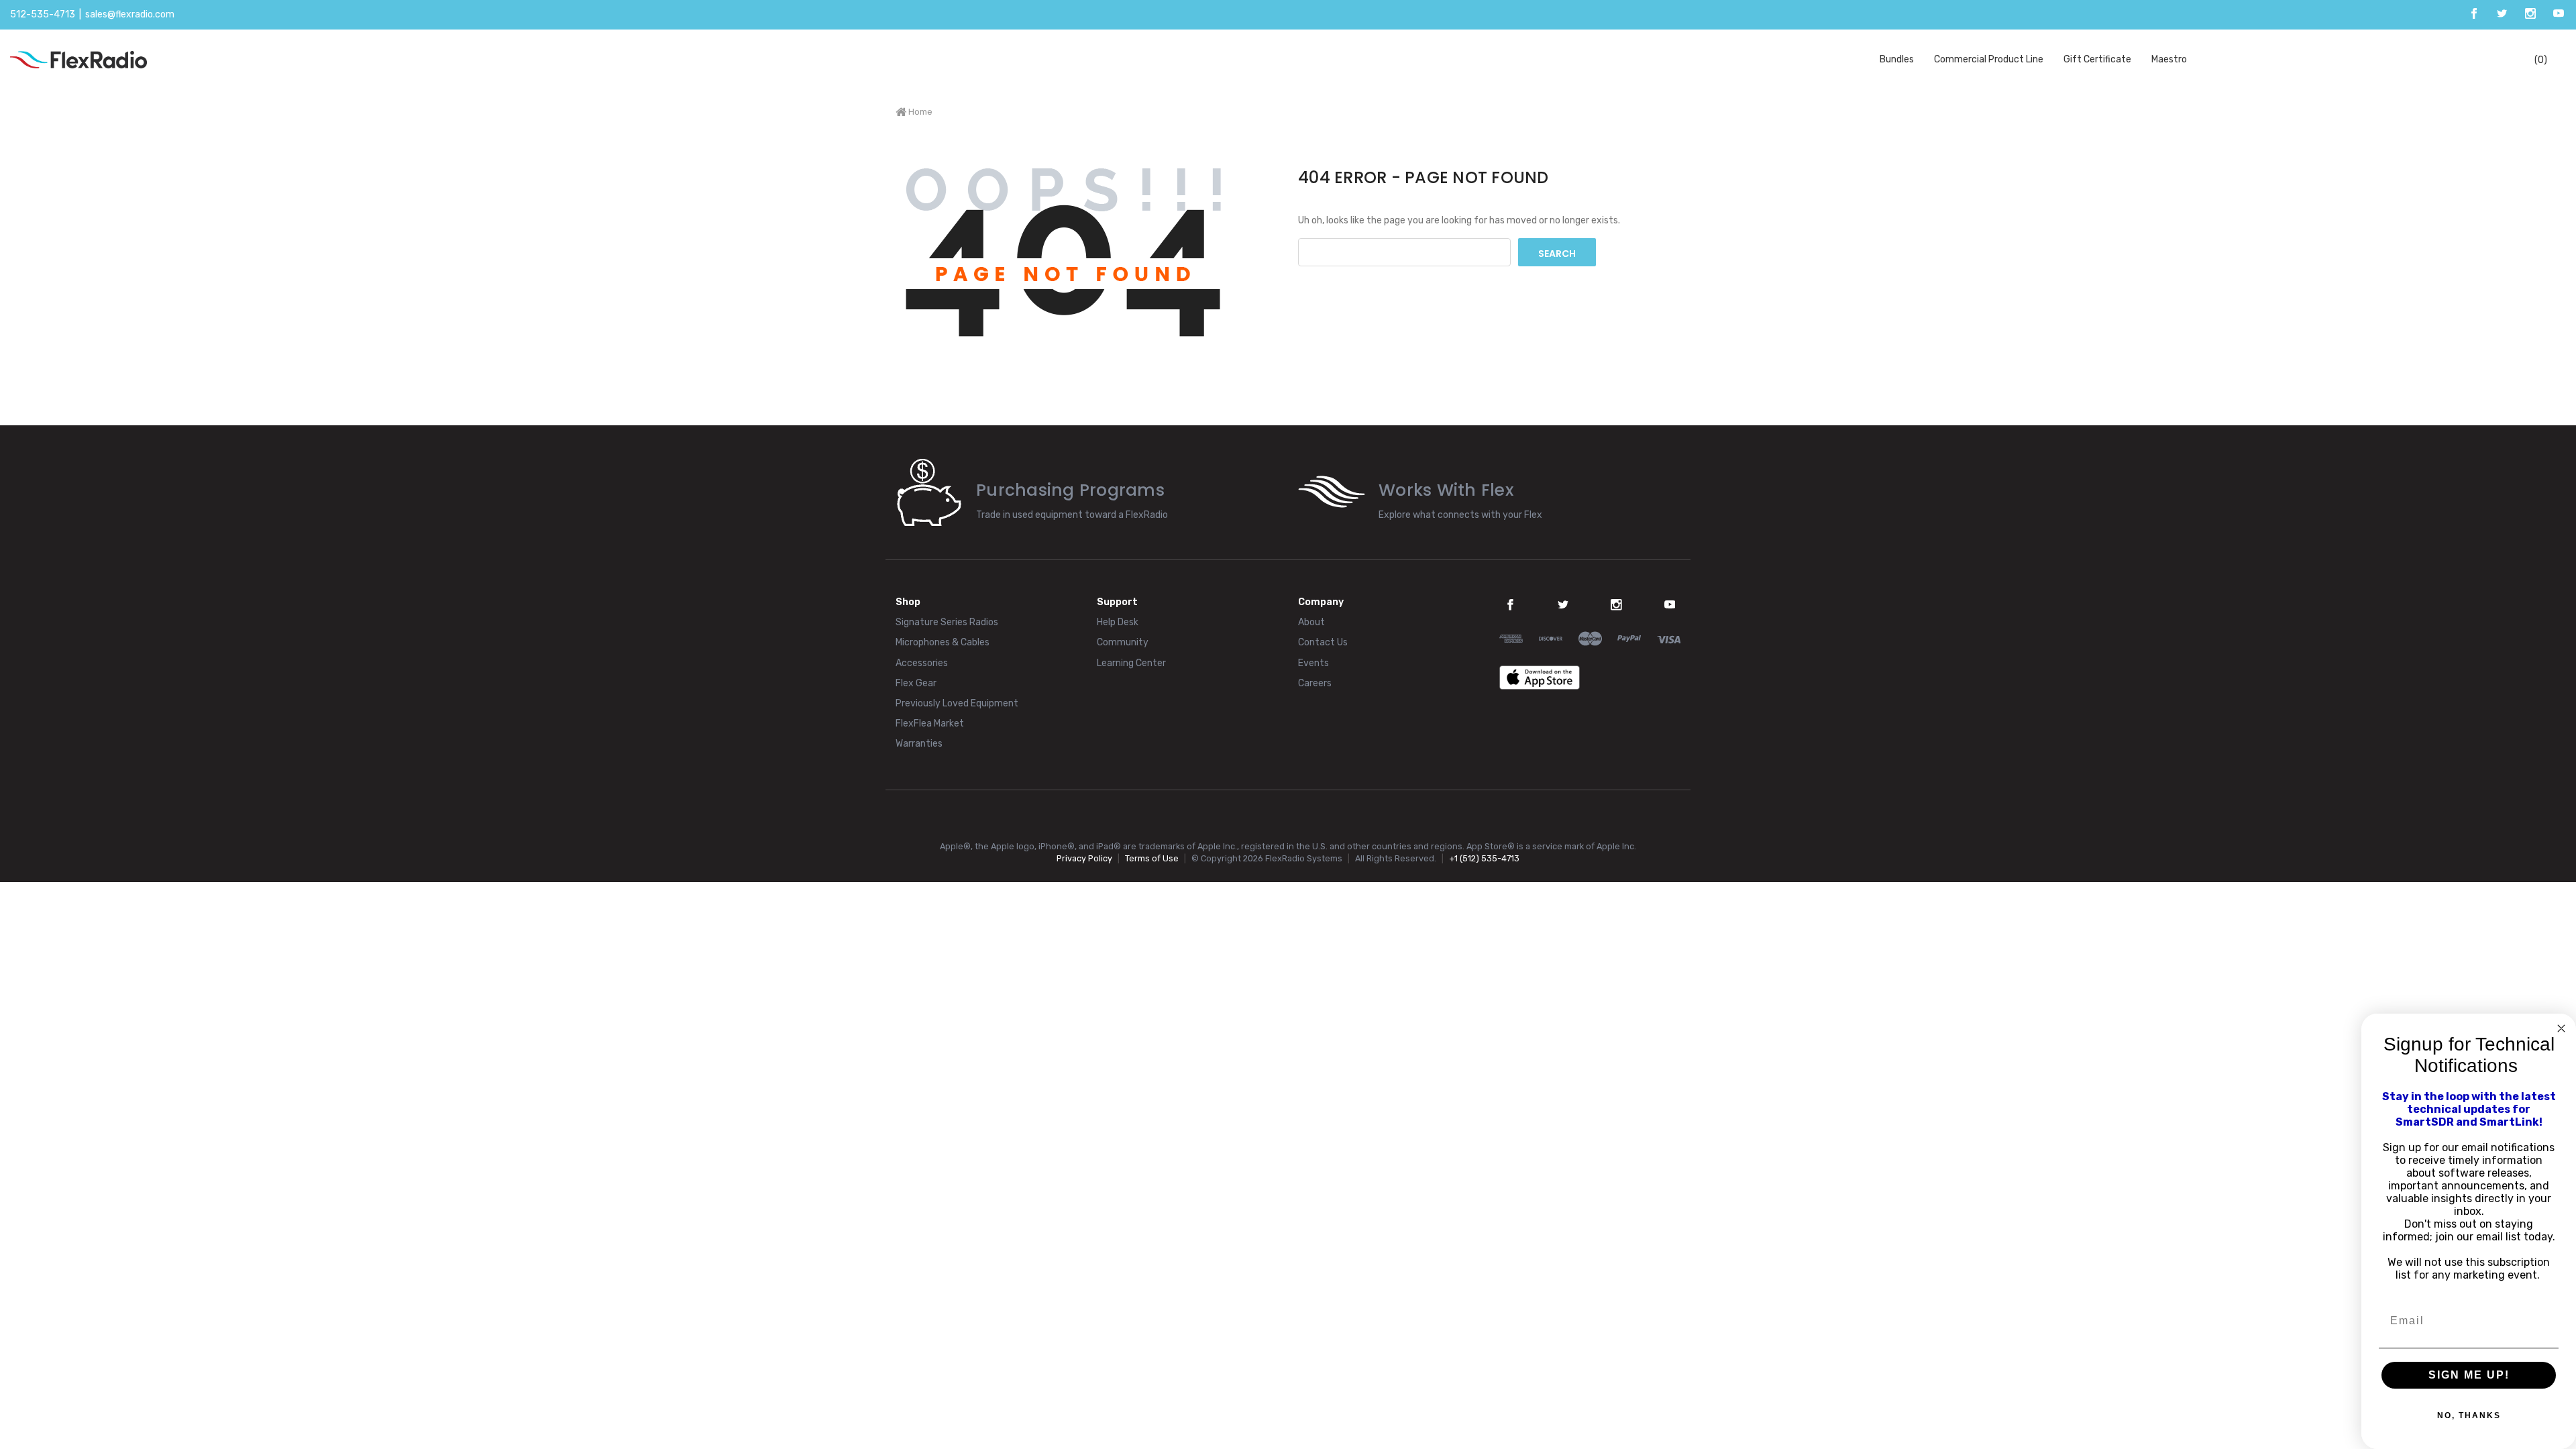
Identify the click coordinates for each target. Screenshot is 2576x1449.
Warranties (919, 744)
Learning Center (1131, 663)
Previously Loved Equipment (957, 703)
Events (1313, 663)
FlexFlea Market (930, 723)
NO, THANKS (2469, 1415)
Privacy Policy (1084, 858)
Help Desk (1118, 622)
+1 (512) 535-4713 (1484, 858)
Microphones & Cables (943, 642)
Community (1123, 642)
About (1311, 622)
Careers (1315, 683)
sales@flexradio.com (130, 14)
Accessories (922, 663)
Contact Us (1323, 642)
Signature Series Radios (947, 622)
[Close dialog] (2561, 1028)
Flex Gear (916, 683)
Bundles (1897, 59)
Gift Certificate (2097, 59)
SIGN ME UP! (2469, 1375)
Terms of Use (1152, 858)
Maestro (2169, 59)
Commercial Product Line (1989, 59)
